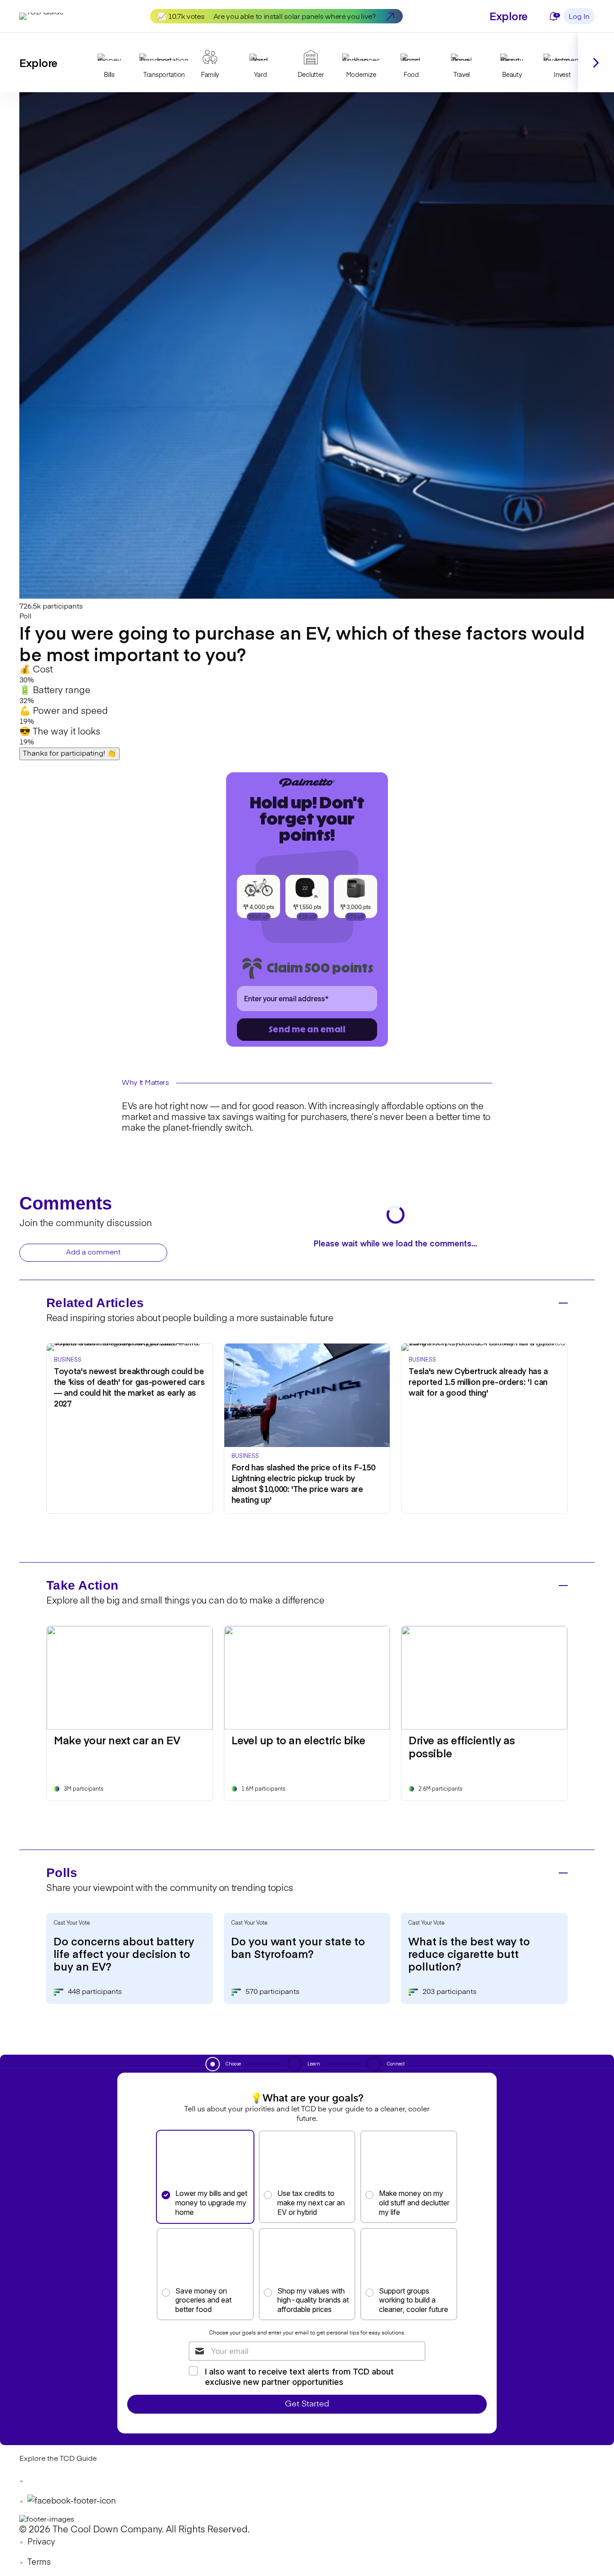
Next (596, 63)
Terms (39, 2563)
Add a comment (93, 1253)
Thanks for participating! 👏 (69, 754)
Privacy (41, 2542)
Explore (509, 16)
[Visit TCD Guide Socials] (37, 2481)
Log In (579, 17)
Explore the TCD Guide (58, 2459)
